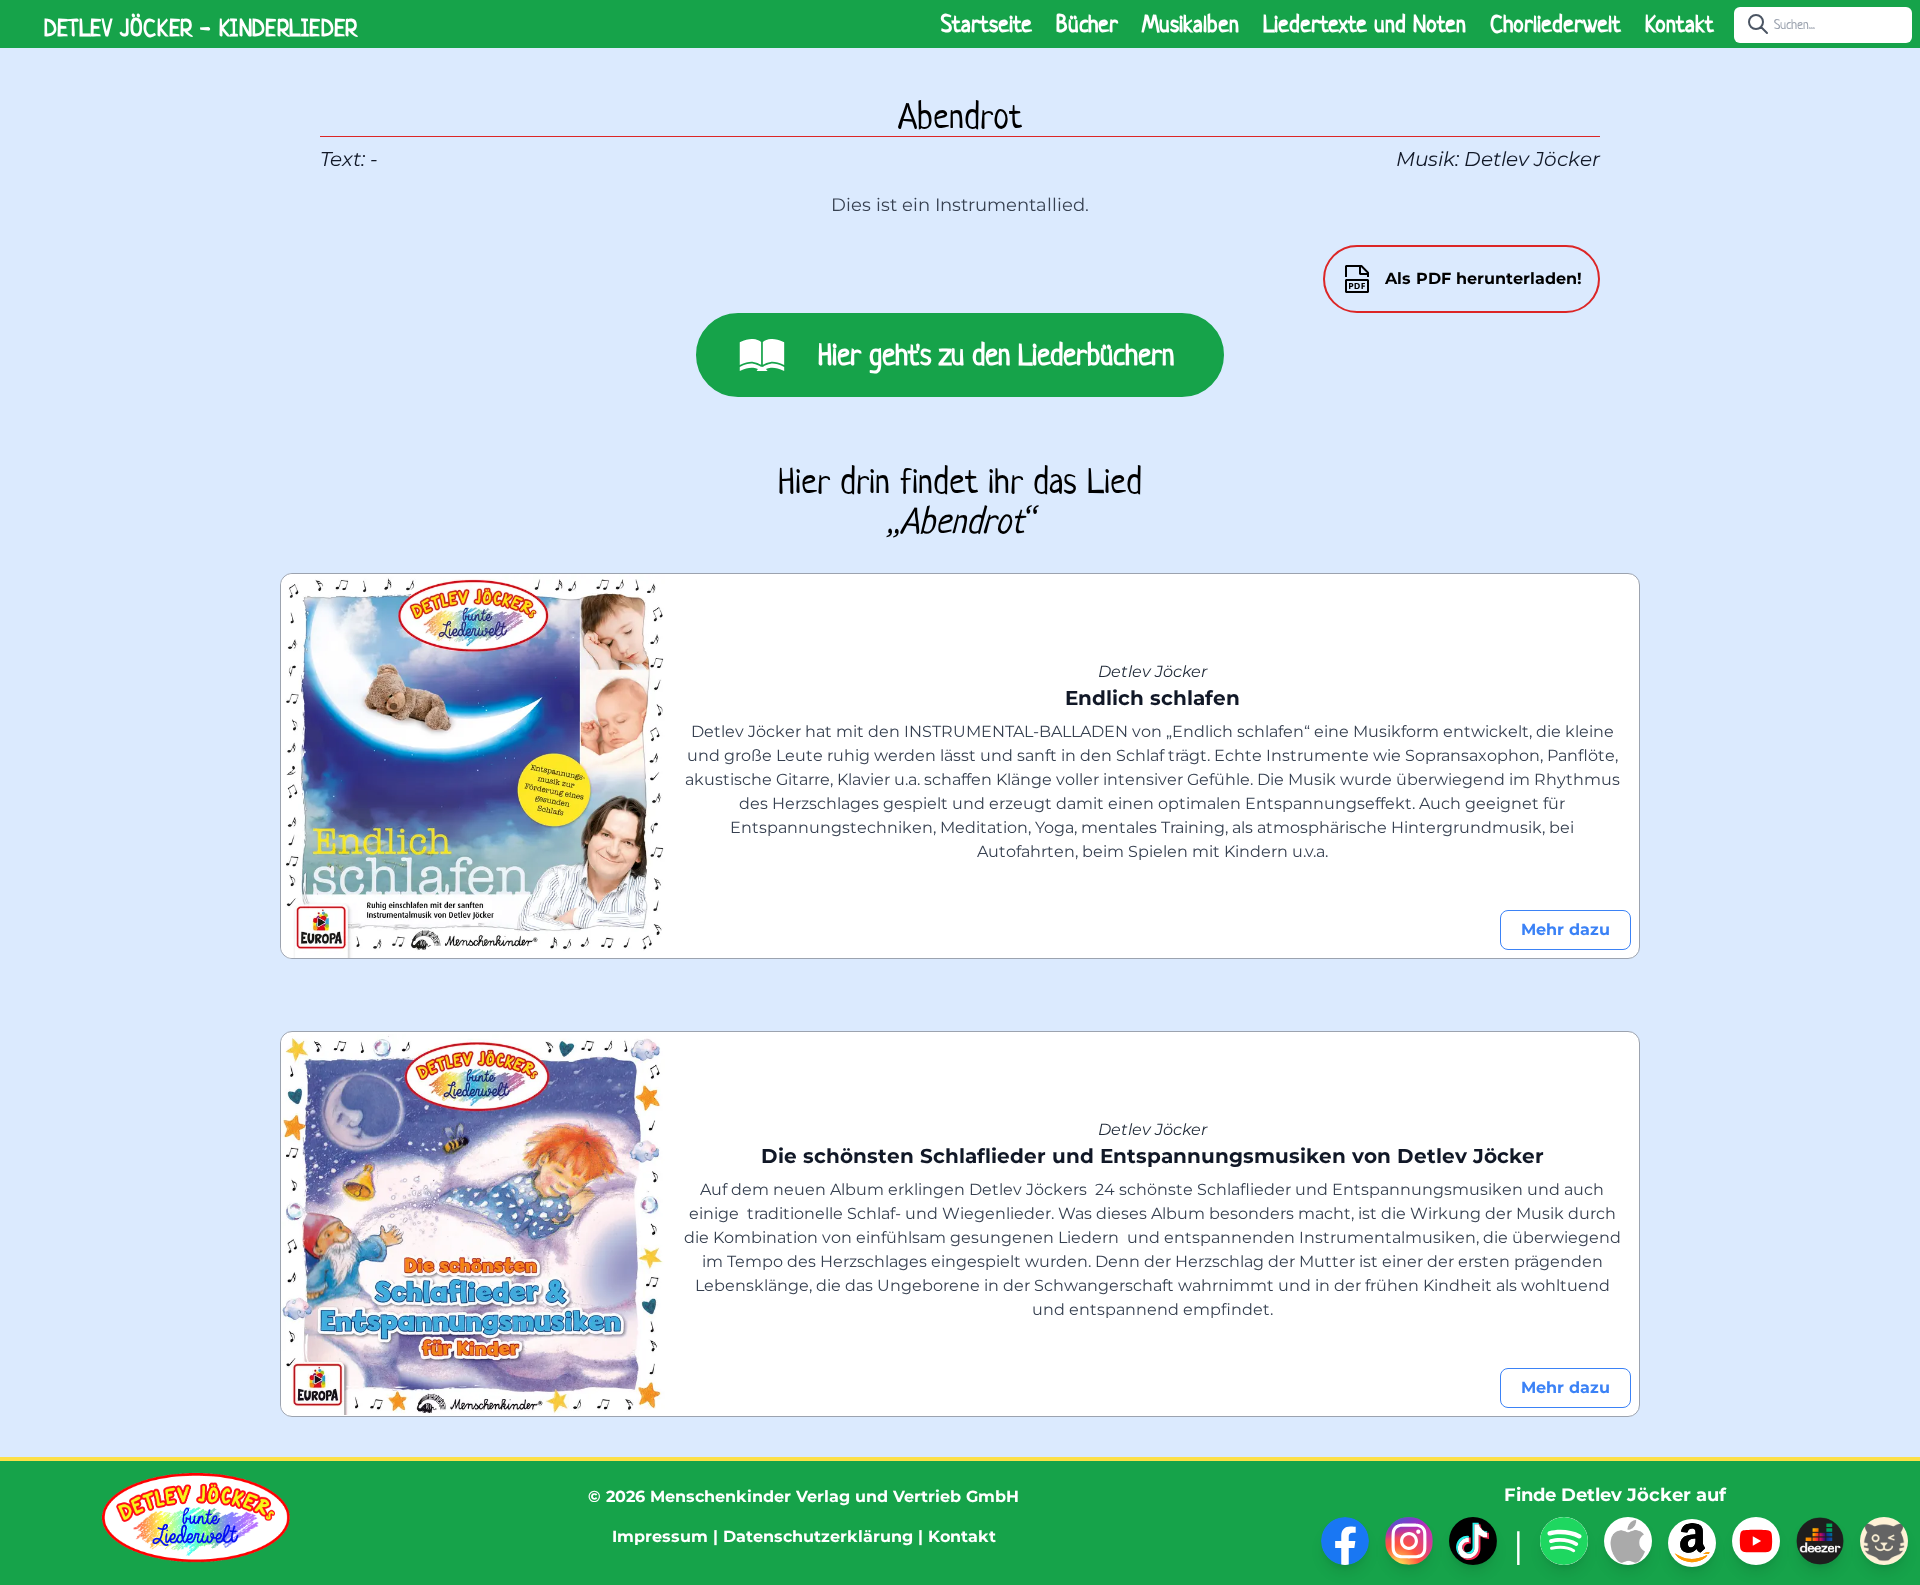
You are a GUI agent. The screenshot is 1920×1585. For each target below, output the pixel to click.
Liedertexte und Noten (1364, 24)
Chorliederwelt (1555, 24)
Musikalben (1190, 24)
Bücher (1087, 24)
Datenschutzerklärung (818, 1536)
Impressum (660, 1536)
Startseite (986, 24)
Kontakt (1679, 24)
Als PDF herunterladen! (1483, 278)
